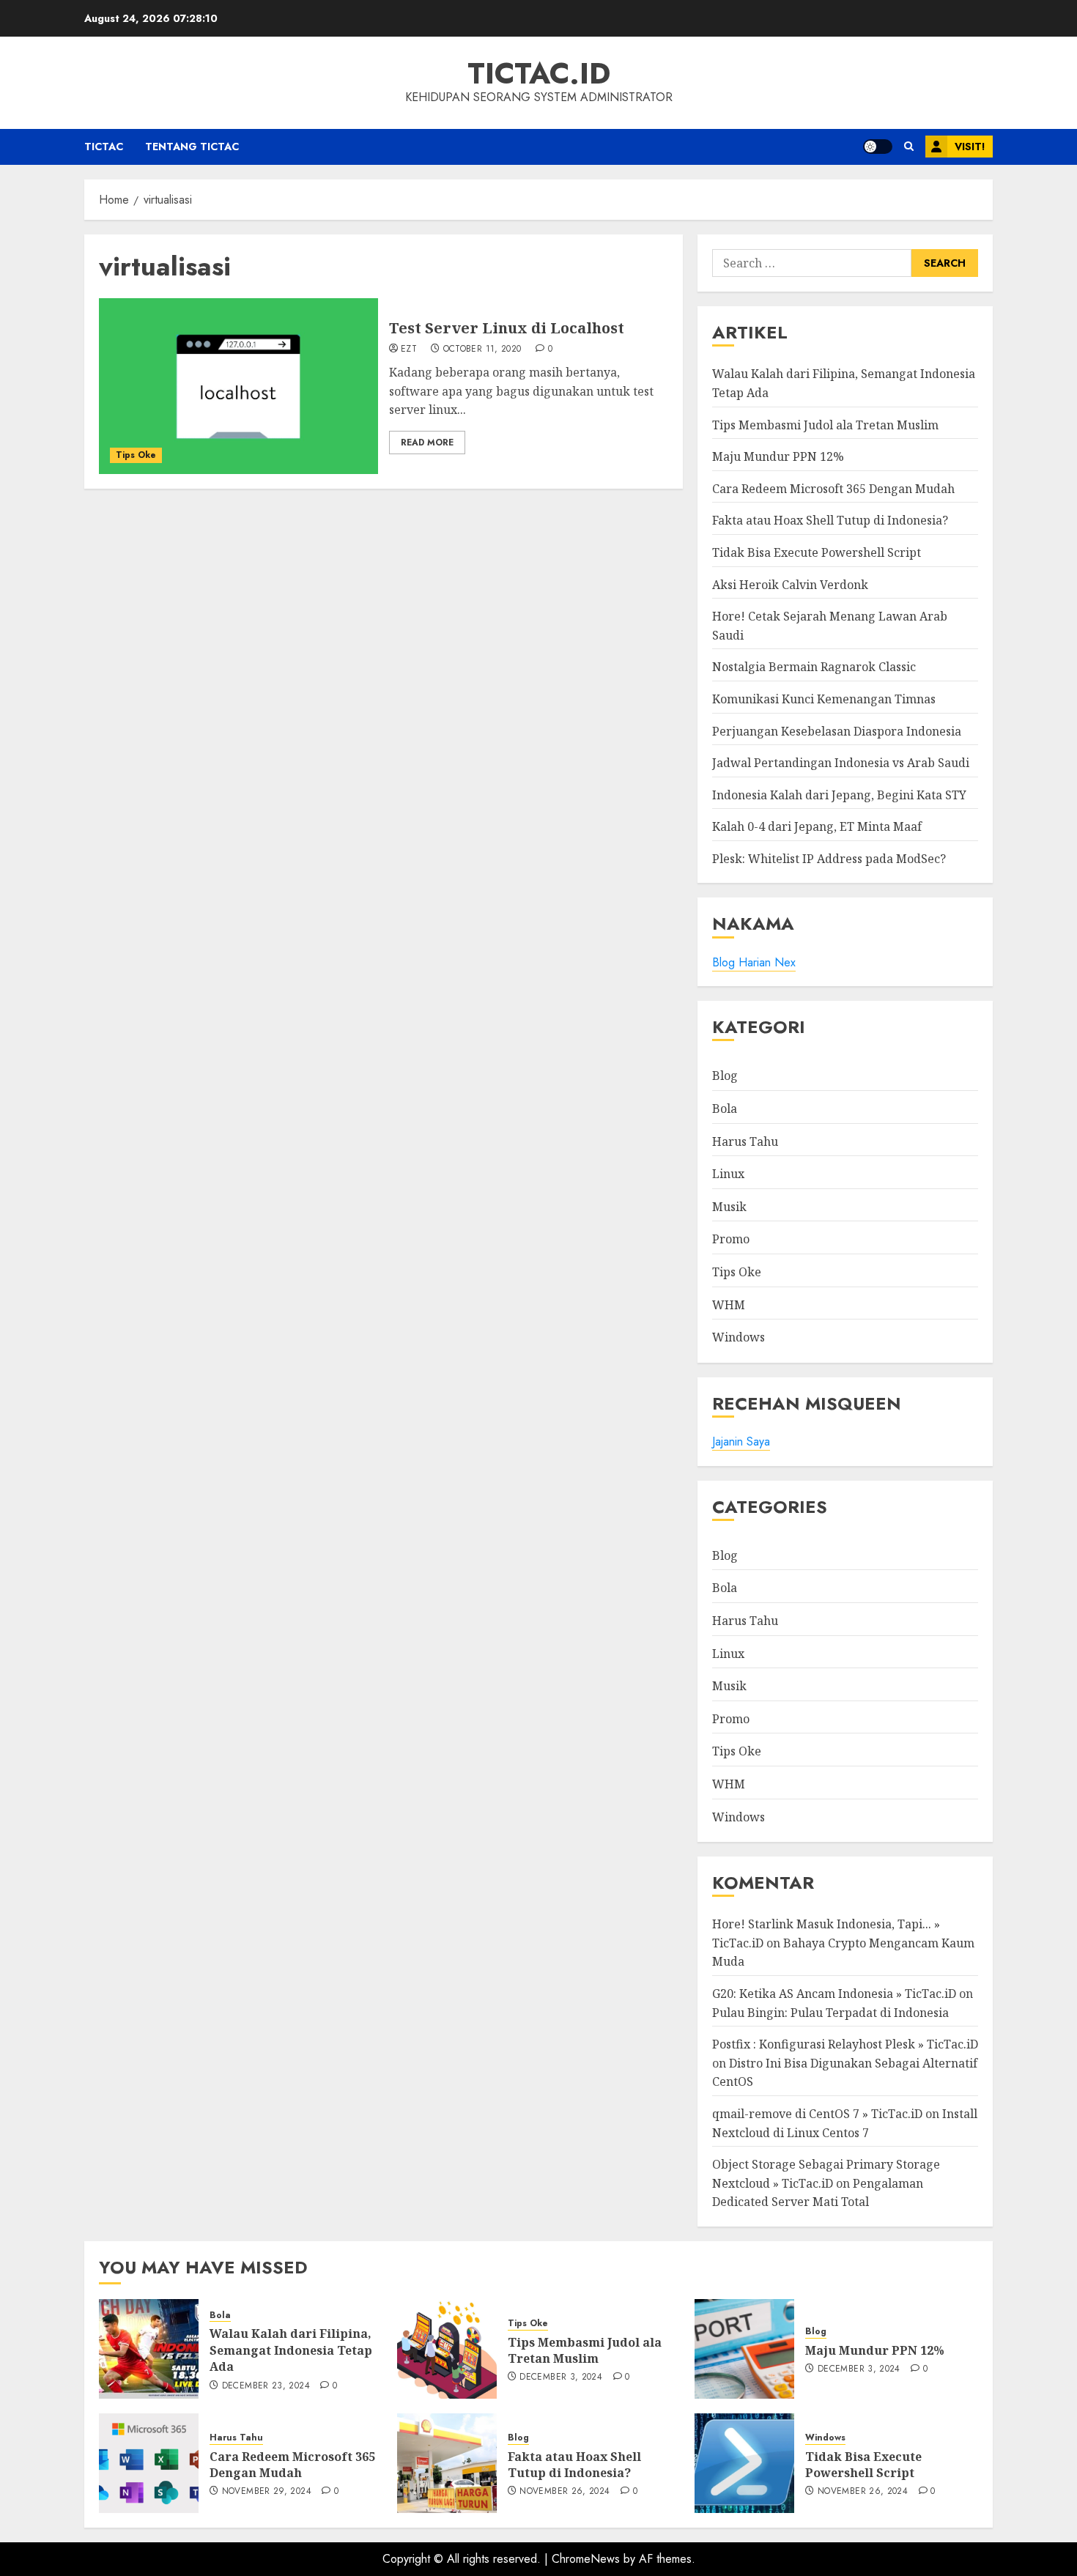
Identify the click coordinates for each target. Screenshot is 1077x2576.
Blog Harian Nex (754, 962)
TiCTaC (104, 147)
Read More (427, 443)
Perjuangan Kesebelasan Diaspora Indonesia (837, 731)
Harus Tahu (745, 1141)
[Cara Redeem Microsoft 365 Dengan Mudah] (149, 2463)
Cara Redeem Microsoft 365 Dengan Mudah (833, 489)
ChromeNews (586, 2559)
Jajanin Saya (741, 1441)
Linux (728, 1174)
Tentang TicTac (192, 147)
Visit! (970, 147)
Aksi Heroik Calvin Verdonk (790, 585)
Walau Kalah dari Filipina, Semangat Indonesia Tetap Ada (291, 2350)
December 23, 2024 (266, 2386)
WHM (729, 1305)
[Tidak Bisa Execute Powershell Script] (744, 2463)
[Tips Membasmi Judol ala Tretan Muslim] (447, 2349)
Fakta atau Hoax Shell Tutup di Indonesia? (830, 520)
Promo (731, 1239)
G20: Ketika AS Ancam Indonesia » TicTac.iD (834, 1994)
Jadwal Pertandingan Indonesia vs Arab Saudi (841, 763)
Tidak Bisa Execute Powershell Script (817, 552)
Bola (725, 1109)
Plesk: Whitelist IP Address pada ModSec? (829, 859)
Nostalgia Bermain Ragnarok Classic (814, 667)
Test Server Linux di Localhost (507, 328)
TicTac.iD (539, 73)
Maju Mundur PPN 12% (778, 456)
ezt (409, 349)
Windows (739, 1337)
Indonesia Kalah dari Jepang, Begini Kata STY (839, 795)
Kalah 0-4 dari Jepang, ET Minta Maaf (817, 826)
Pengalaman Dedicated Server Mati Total (818, 2193)
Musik (729, 1207)
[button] (909, 147)
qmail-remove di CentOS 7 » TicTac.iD (817, 2114)
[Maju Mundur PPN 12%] (744, 2349)
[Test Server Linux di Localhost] (238, 386)
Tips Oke (136, 455)
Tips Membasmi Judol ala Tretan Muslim (825, 425)
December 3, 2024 (561, 2377)
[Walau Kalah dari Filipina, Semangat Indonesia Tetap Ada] (149, 2349)
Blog (725, 1076)
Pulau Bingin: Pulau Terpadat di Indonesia (830, 2013)
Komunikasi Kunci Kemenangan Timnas (824, 699)
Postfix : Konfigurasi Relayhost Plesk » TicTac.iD (845, 2044)
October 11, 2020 (482, 349)
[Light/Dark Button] (878, 147)
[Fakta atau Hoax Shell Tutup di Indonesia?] (447, 2463)
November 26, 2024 (565, 2492)
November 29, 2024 (267, 2492)
